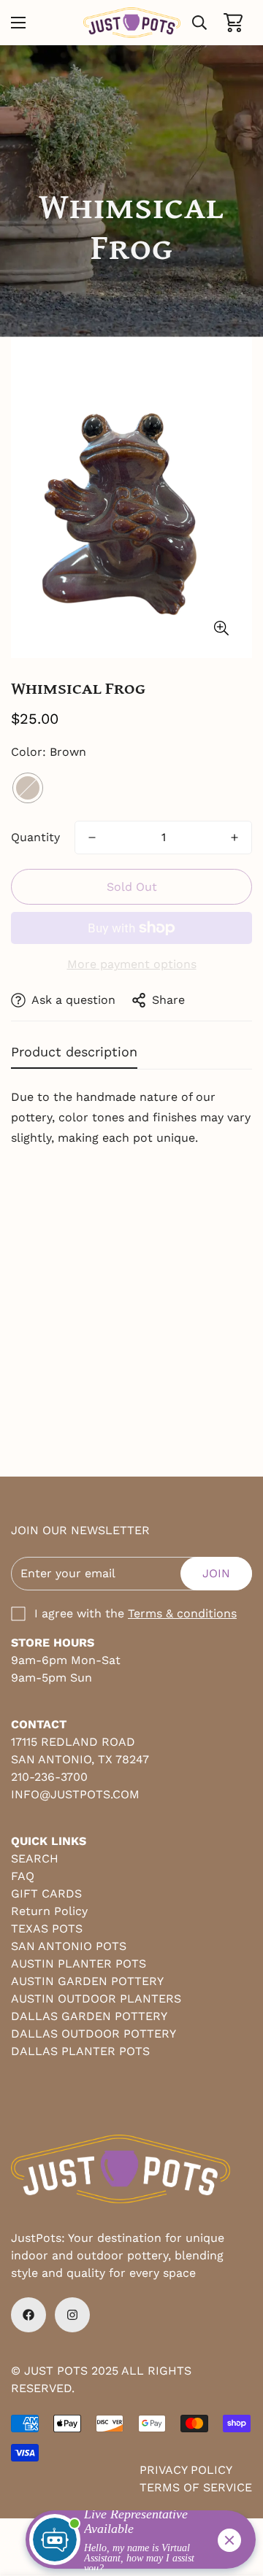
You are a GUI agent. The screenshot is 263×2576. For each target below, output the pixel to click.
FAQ (23, 1876)
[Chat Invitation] (134, 2543)
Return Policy (49, 1911)
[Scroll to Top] (237, 2499)
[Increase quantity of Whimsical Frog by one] (235, 838)
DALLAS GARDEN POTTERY (89, 2016)
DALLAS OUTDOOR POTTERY (94, 2034)
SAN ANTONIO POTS (69, 1946)
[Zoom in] (221, 628)
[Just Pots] (132, 23)
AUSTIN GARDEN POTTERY (87, 1981)
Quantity (35, 837)
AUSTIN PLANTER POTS (79, 1964)
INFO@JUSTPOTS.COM (75, 1794)
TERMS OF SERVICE (196, 2487)
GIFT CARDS (46, 1894)
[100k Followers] (72, 2315)
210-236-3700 (49, 1777)
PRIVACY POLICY (186, 2470)
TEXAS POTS (47, 1929)
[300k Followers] (28, 2315)
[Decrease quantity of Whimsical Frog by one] (92, 838)
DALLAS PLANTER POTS (80, 2051)
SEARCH (35, 1858)
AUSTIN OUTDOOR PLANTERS (96, 1999)
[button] (233, 23)
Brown (28, 788)
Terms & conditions (182, 1613)
